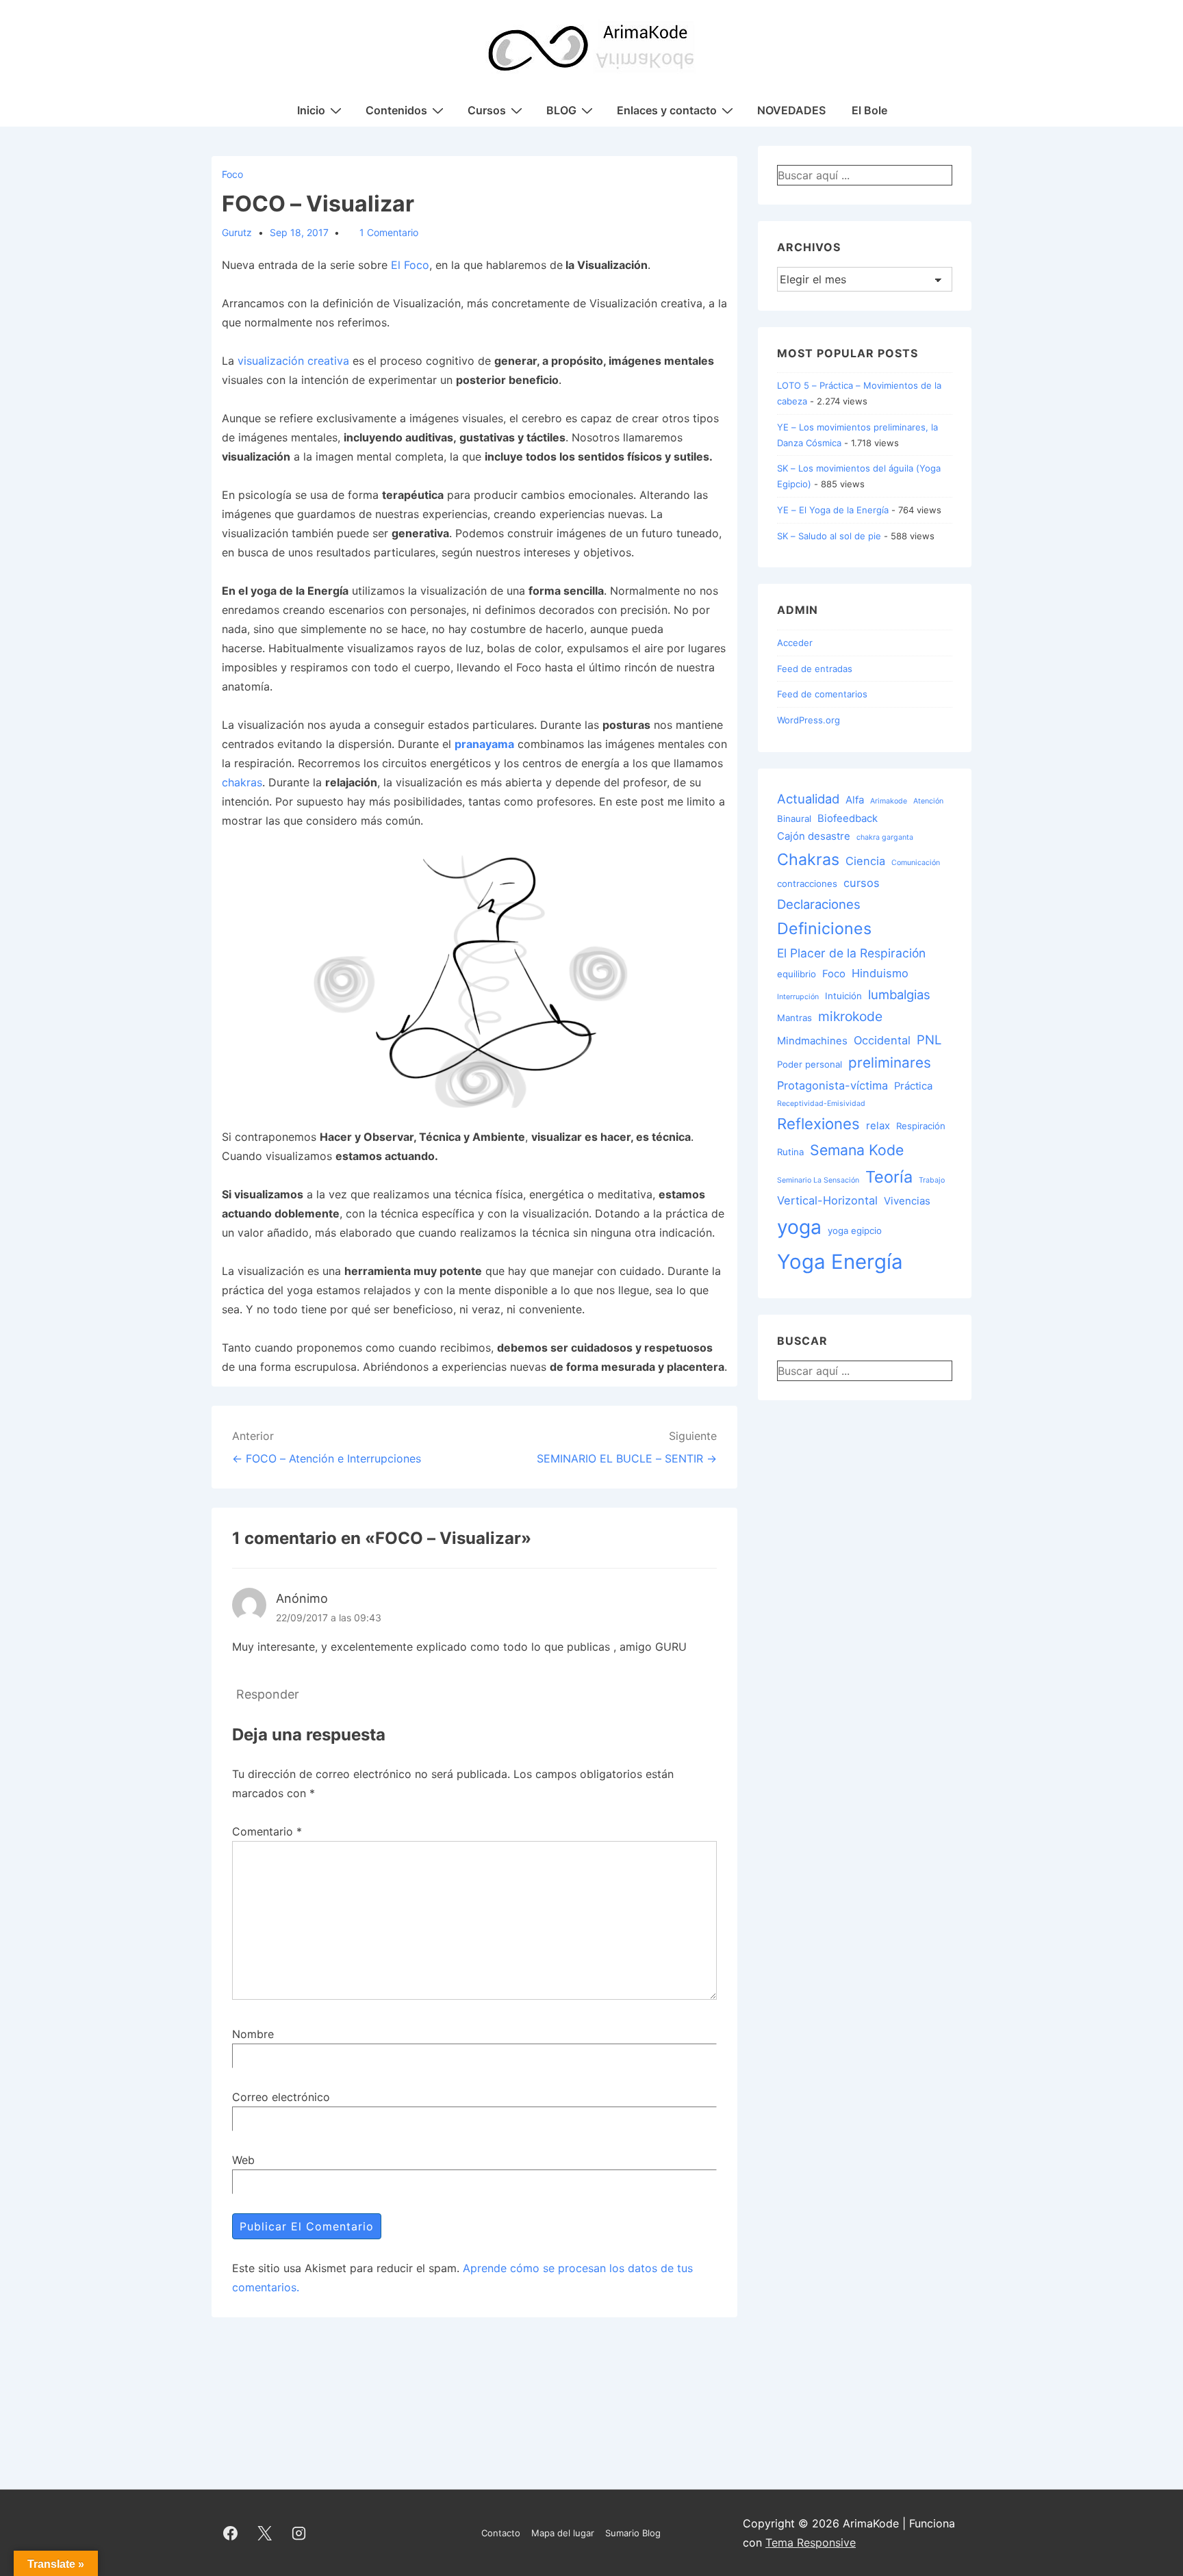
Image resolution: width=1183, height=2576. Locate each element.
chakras (242, 782)
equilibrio (797, 974)
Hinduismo (880, 973)
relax (878, 1126)
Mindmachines (812, 1041)
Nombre (253, 2034)
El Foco (410, 265)
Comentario (267, 1831)
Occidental (882, 1040)
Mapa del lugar (563, 2533)
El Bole (869, 110)
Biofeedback (848, 819)
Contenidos (396, 110)
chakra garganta (885, 837)
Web (243, 2160)
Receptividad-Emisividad (821, 1104)
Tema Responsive (811, 2542)
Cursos (487, 110)
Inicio (311, 110)
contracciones (807, 884)
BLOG (561, 110)
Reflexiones (818, 1123)
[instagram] (299, 2533)
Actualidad (808, 799)
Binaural (794, 819)
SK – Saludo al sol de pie (829, 536)
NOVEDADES (791, 110)
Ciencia (865, 861)
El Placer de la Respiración (851, 953)
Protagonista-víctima (832, 1085)
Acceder (795, 643)
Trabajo (932, 1180)
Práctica (913, 1086)
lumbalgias (899, 994)
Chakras (808, 860)
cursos (862, 883)
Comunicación (916, 863)
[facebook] (231, 2533)
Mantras (794, 1018)
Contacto (501, 2533)
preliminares (890, 1062)
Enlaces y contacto (667, 110)
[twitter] (265, 2533)
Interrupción (798, 997)
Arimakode (889, 801)
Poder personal (810, 1064)
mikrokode (850, 1016)
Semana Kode (857, 1150)
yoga (799, 1227)
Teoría (889, 1177)
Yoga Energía (840, 1262)
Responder (268, 1694)
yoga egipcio (855, 1231)
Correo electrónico (281, 2097)
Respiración (921, 1126)
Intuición (843, 996)
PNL (929, 1040)
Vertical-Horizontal (827, 1200)
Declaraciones (819, 904)
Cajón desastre (814, 836)
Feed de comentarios (822, 694)
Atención (928, 801)
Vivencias (907, 1201)
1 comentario (389, 232)
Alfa (855, 800)
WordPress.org (809, 720)
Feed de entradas (815, 669)
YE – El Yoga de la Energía (833, 510)
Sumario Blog (633, 2533)
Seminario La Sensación (818, 1180)
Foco (232, 174)
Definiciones (824, 929)
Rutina (790, 1152)
